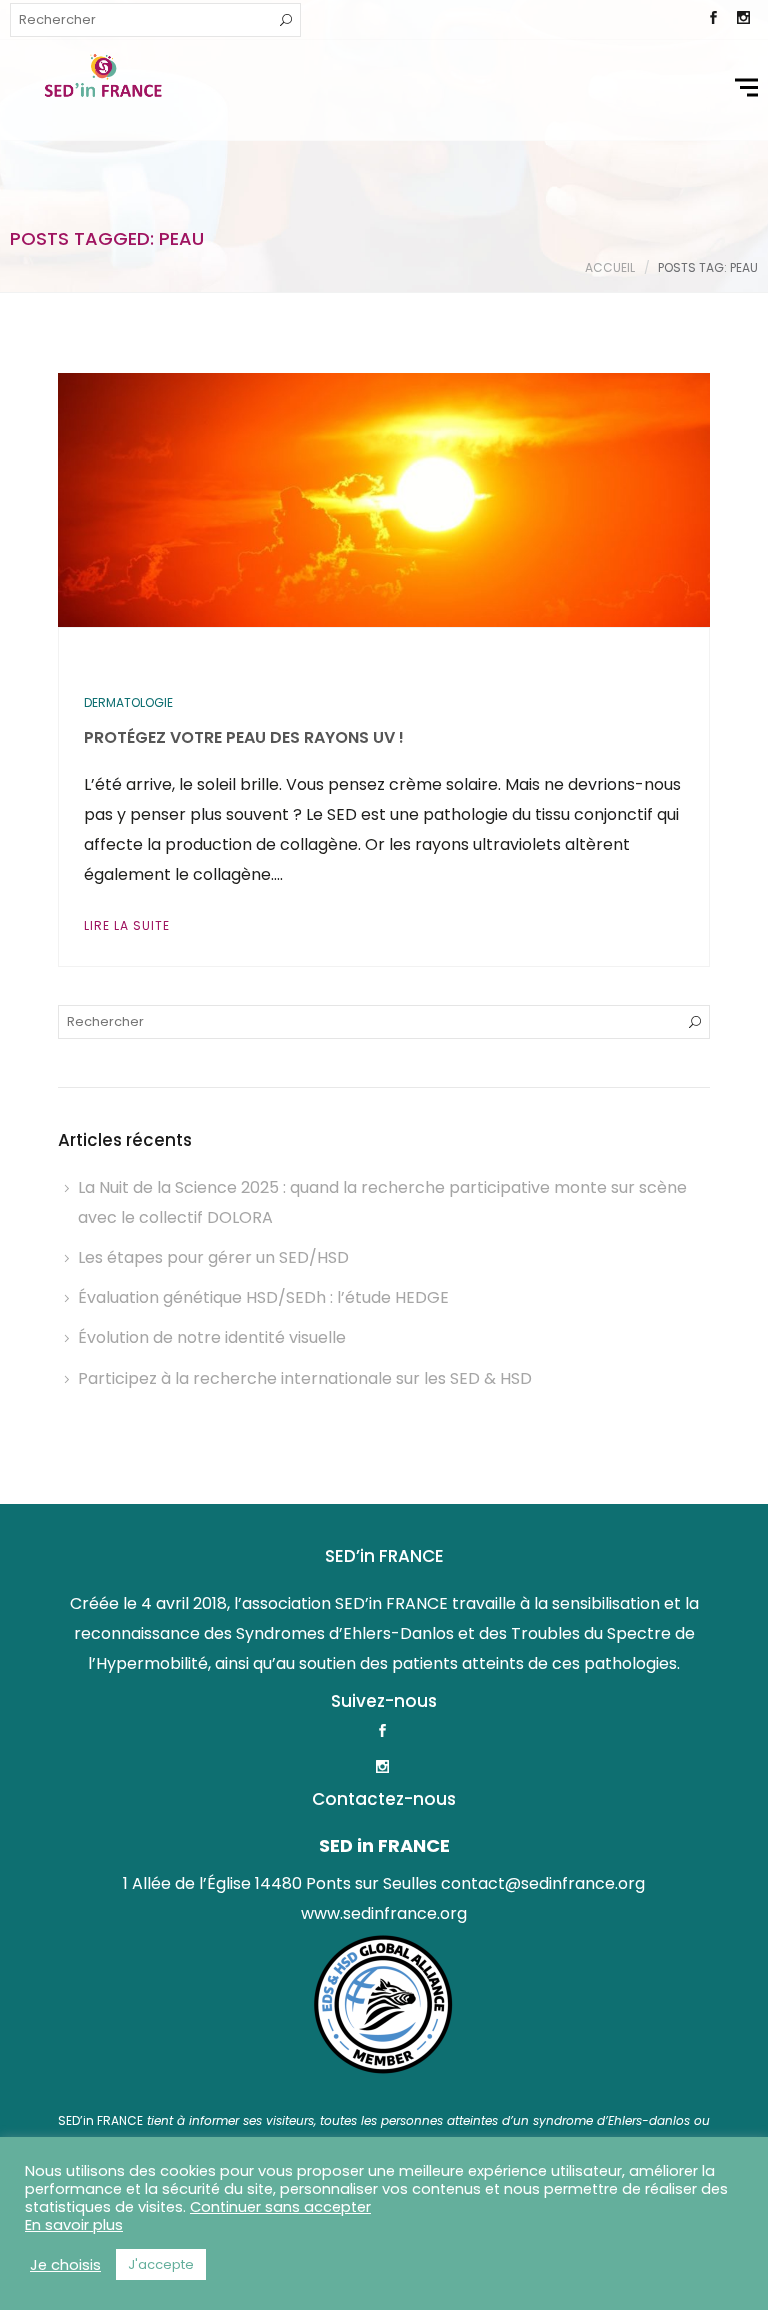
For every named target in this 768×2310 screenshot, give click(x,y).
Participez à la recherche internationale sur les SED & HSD (305, 1378)
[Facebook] (713, 20)
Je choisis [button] (65, 2265)
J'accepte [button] (161, 2264)
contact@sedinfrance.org (543, 1883)
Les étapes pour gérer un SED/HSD (213, 1257)
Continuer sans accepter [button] (280, 2207)
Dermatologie (128, 702)
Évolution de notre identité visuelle (212, 1337)
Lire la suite (127, 925)
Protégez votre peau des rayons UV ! (244, 737)
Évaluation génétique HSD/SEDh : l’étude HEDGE (263, 1297)
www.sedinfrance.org (384, 1913)
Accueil (610, 267)
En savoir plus (74, 2225)
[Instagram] (743, 20)
